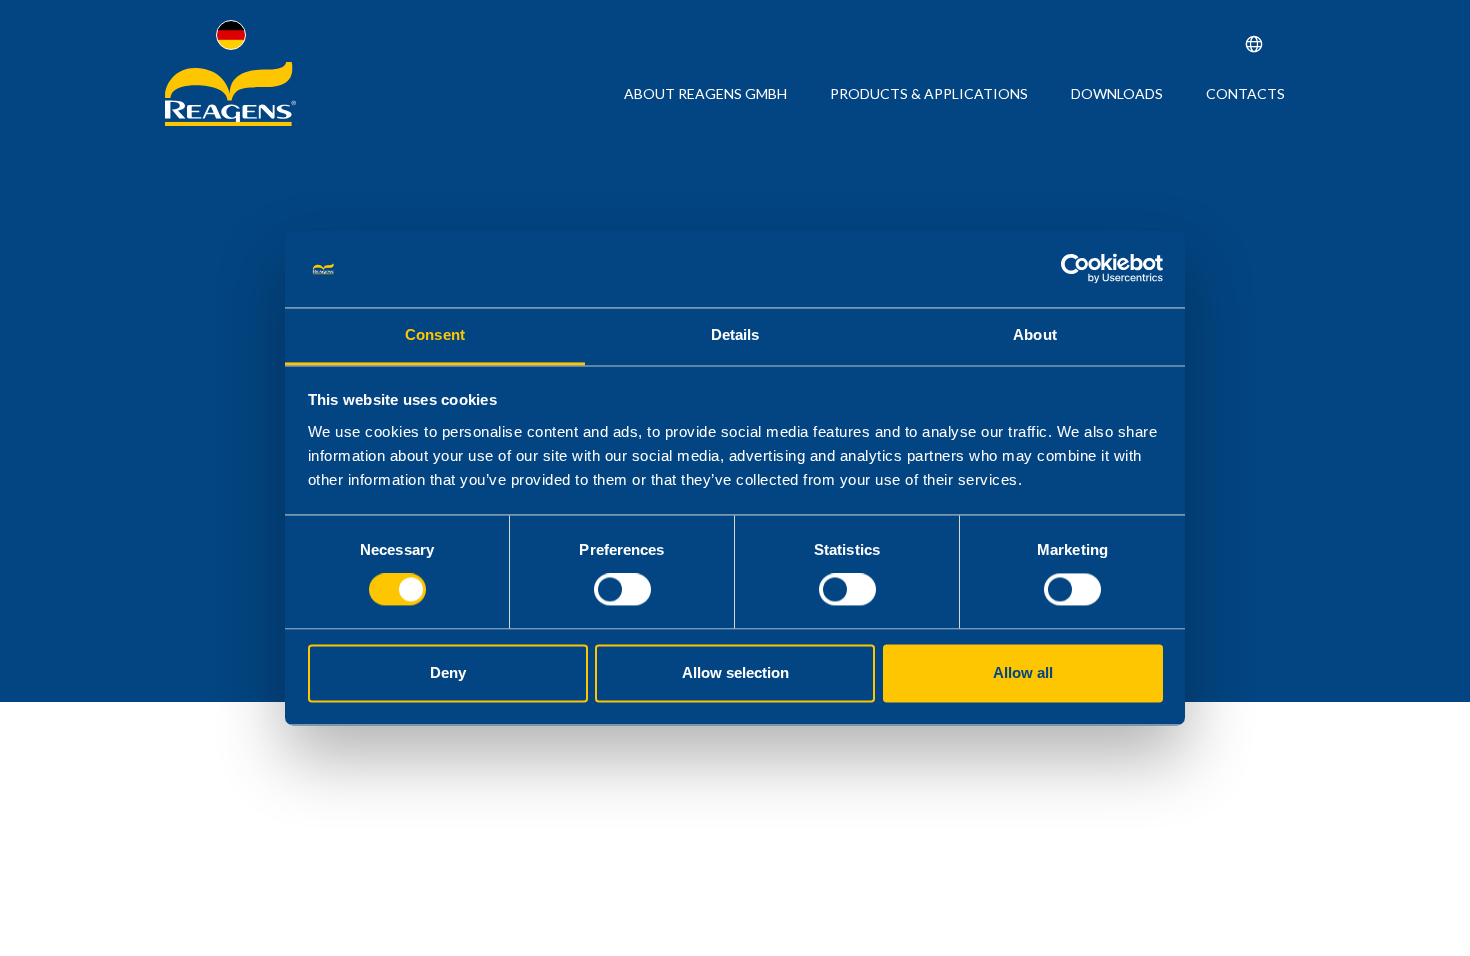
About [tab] (1035, 334)
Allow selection (735, 672)
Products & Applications (929, 93)
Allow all (1023, 672)
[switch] (622, 590)
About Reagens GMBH (705, 93)
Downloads (1117, 93)
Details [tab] (735, 334)
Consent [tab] (435, 334)
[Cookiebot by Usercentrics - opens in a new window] (1075, 269)
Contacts (1245, 93)
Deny (448, 672)
